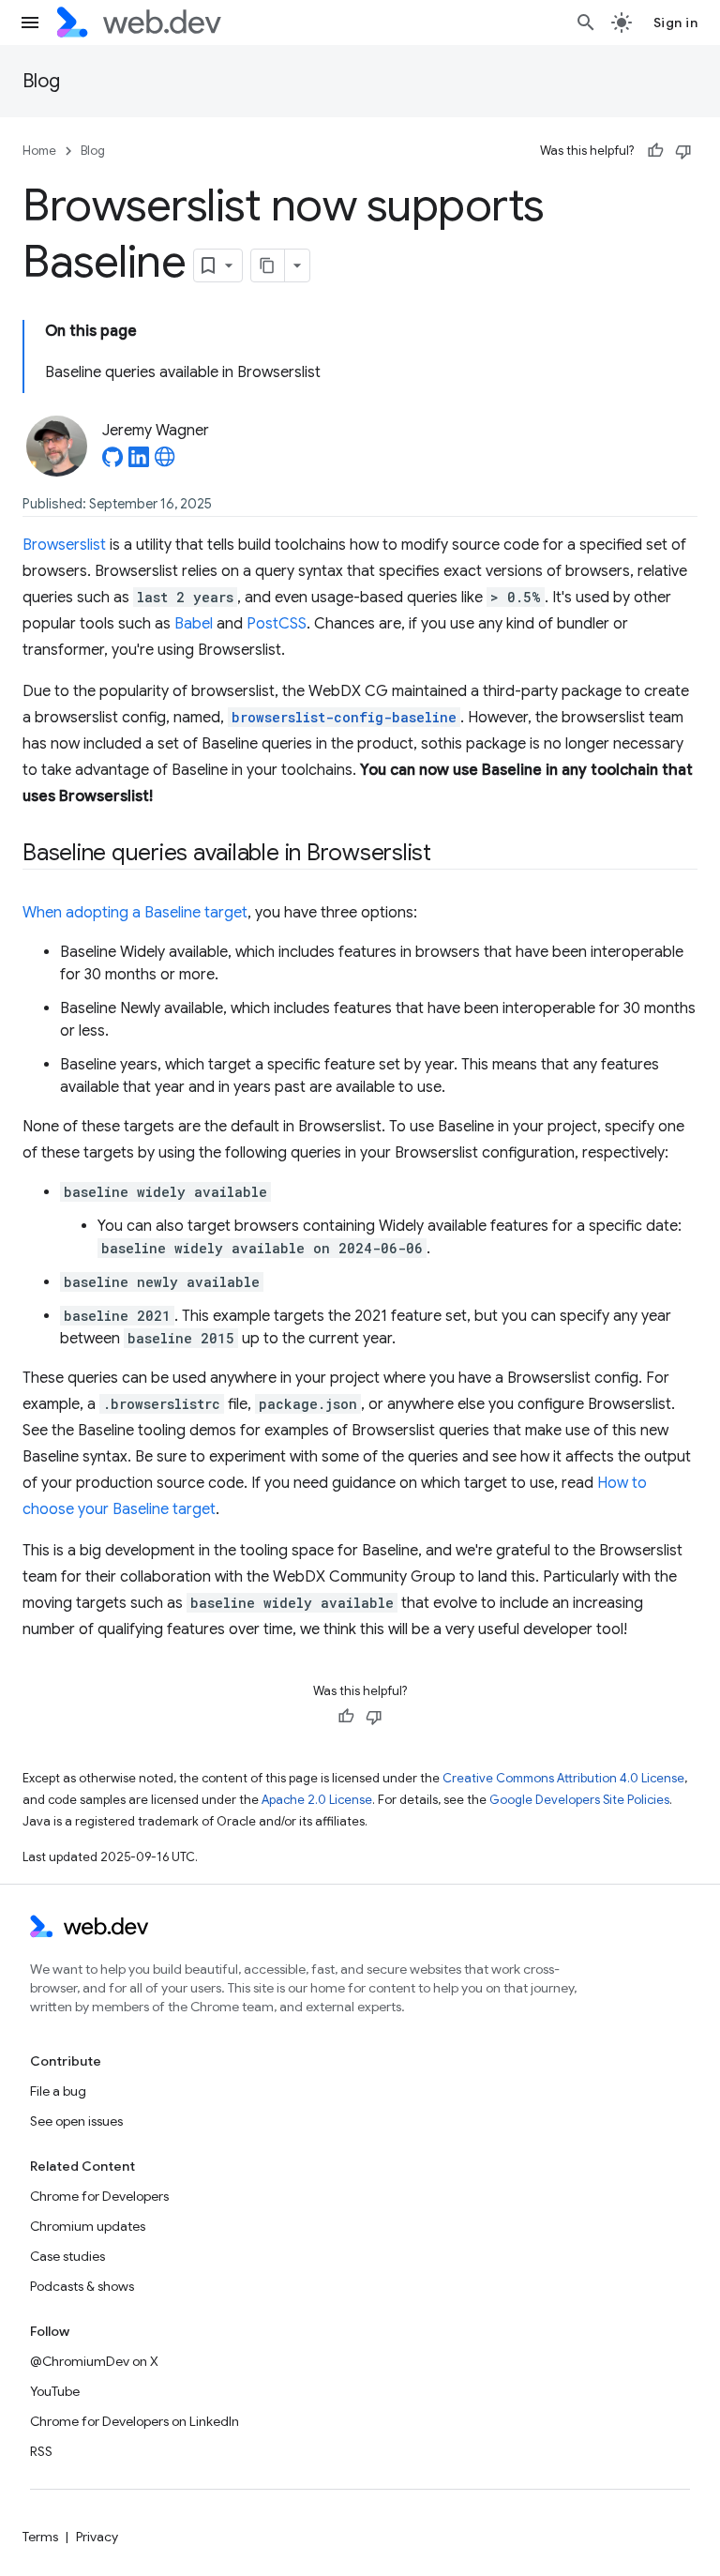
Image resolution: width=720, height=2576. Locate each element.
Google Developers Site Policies (579, 1800)
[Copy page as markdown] (268, 265)
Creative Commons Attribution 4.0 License (563, 1778)
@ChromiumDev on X (94, 2361)
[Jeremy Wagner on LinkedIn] (139, 462)
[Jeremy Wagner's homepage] (165, 462)
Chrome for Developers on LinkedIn (135, 2421)
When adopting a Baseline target (135, 913)
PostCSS (277, 624)
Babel (194, 624)
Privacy (97, 2537)
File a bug (58, 2091)
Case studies (67, 2256)
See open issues (76, 2121)
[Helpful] (655, 151)
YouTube (55, 2391)
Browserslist (64, 545)
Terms (40, 2537)
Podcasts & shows (82, 2286)
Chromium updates (88, 2226)
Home (39, 151)
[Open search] (586, 23)
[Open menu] (30, 23)
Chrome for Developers (99, 2196)
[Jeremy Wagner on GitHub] (112, 462)
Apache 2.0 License (317, 1800)
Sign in (676, 23)
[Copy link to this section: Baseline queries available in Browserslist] (448, 855)
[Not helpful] (683, 151)
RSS (41, 2451)
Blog (41, 81)
